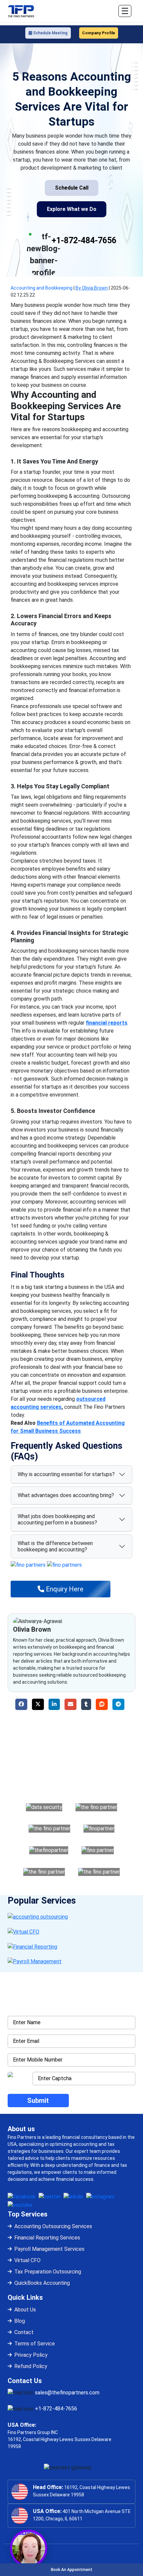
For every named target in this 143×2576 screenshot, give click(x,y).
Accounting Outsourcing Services (53, 2226)
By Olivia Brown (92, 288)
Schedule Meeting (50, 33)
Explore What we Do (72, 209)
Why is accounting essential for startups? (66, 1474)
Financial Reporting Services (47, 2238)
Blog (20, 2321)
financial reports (107, 1023)
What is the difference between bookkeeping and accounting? (55, 1546)
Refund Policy (31, 2366)
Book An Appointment (72, 2570)
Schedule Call (72, 188)
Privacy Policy (31, 2355)
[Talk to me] (29, 2548)
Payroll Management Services (49, 2249)
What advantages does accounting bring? (66, 1495)
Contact (24, 2332)
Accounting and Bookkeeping (42, 288)
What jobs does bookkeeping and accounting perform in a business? (57, 1519)
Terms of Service (35, 2344)
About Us (25, 2310)
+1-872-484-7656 (84, 240)
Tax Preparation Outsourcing (48, 2272)
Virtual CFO (27, 2260)
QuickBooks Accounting (42, 2283)
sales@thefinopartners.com (67, 2393)
